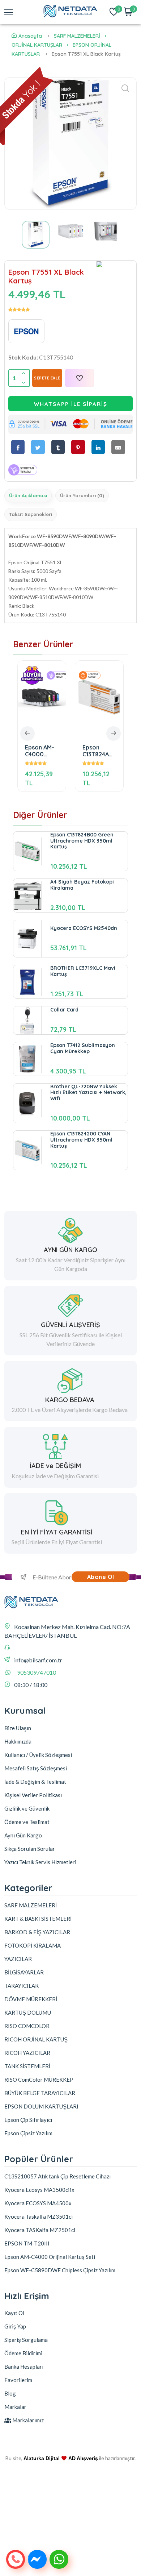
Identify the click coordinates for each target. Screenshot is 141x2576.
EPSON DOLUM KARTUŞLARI (41, 2106)
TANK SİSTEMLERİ (27, 2066)
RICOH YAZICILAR (27, 2053)
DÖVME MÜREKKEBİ (31, 1999)
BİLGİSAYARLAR (24, 1972)
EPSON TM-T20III (27, 2243)
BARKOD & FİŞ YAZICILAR (37, 1932)
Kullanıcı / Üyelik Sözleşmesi (38, 1755)
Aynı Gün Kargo (23, 1835)
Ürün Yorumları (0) (82, 495)
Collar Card (64, 1010)
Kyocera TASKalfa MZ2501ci (40, 2230)
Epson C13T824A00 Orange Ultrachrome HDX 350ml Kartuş (99, 751)
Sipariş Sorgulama (26, 2340)
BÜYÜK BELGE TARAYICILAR (40, 2093)
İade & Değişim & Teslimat (35, 1782)
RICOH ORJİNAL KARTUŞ (36, 2039)
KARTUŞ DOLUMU (28, 2012)
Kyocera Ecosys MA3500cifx (39, 2190)
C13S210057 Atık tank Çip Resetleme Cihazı (57, 2176)
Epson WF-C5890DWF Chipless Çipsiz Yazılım (60, 2270)
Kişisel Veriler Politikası (33, 1795)
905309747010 (37, 1672)
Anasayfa (30, 36)
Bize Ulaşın (18, 1728)
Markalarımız (27, 2420)
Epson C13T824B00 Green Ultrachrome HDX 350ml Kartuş (82, 841)
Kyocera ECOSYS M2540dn (84, 928)
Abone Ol (101, 1577)
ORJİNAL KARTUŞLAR (37, 45)
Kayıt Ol (14, 2313)
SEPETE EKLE (47, 378)
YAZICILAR (18, 1959)
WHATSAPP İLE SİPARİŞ (71, 404)
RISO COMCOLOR (27, 2026)
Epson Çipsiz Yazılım (28, 2133)
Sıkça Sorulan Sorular (30, 1849)
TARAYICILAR (22, 1986)
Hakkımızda (18, 1741)
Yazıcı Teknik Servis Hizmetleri (40, 1862)
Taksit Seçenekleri (31, 514)
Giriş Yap (15, 2326)
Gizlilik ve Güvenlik (27, 1808)
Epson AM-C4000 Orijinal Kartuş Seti (40, 751)
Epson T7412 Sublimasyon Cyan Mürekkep (83, 1048)
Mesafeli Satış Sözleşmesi (36, 1768)
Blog (10, 2393)
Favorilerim (18, 2380)
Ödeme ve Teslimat (27, 1822)
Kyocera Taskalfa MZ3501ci (39, 2216)
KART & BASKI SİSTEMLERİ (38, 1919)
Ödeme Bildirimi (23, 2353)
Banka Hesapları (24, 2367)
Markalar (15, 2407)
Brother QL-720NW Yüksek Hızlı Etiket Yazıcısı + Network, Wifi (88, 1093)
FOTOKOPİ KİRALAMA (33, 1945)
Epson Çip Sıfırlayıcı (28, 2120)
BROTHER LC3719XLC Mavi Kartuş (83, 971)
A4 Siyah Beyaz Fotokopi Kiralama (82, 885)
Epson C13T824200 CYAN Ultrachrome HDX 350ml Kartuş (81, 1140)
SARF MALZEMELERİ (77, 36)
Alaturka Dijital (42, 2458)
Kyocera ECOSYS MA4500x (38, 2203)
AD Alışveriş (83, 2458)
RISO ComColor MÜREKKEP (39, 2080)
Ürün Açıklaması (28, 495)
